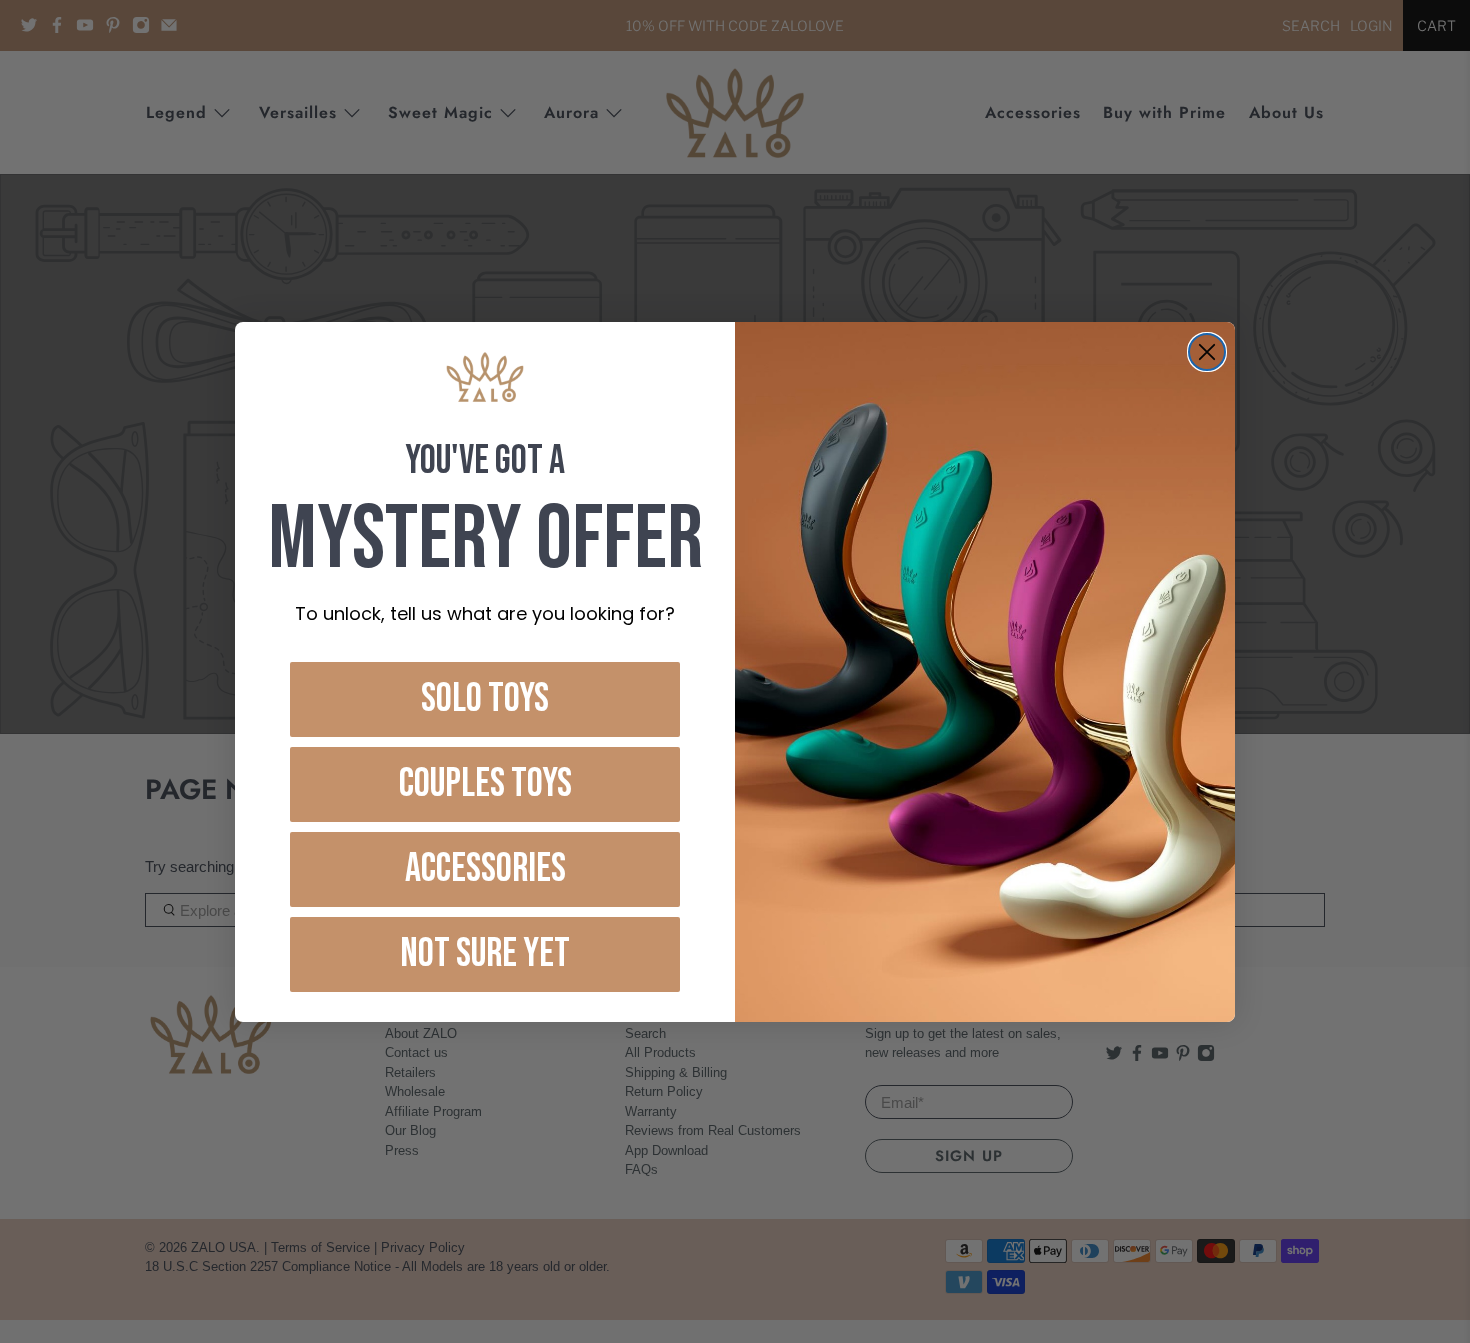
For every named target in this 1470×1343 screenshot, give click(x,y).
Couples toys (485, 784)
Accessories (485, 869)
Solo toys (485, 699)
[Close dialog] (1207, 352)
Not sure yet (485, 954)
